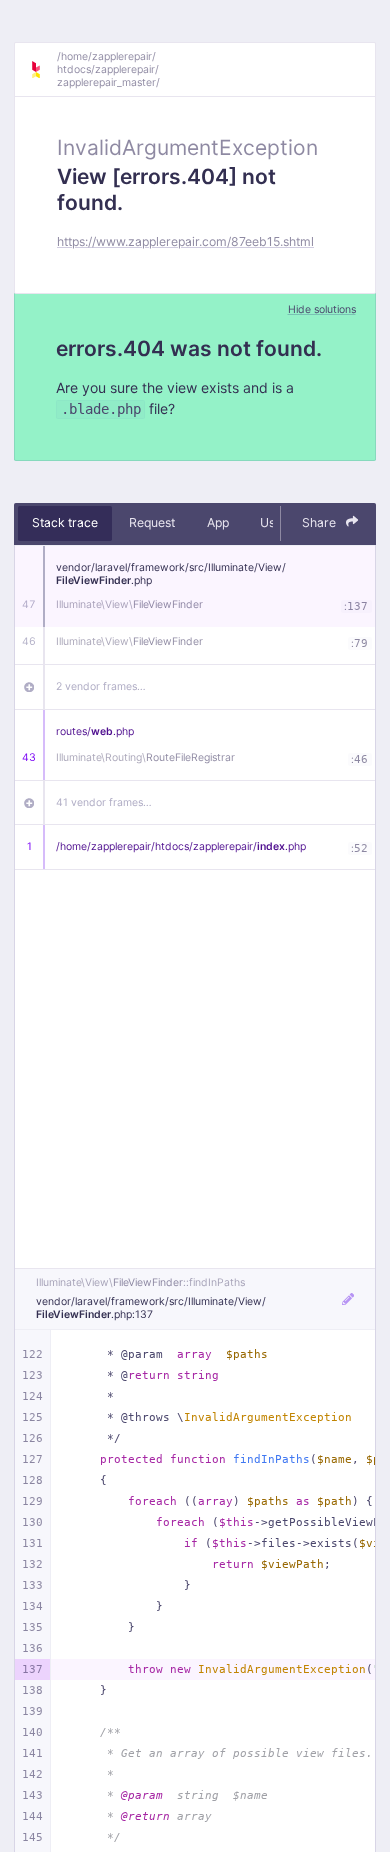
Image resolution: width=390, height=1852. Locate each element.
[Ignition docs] (43, 70)
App (218, 522)
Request (152, 522)
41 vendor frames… (104, 802)
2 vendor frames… (101, 686)
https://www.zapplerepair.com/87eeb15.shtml (185, 241)
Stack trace (65, 522)
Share (320, 522)
